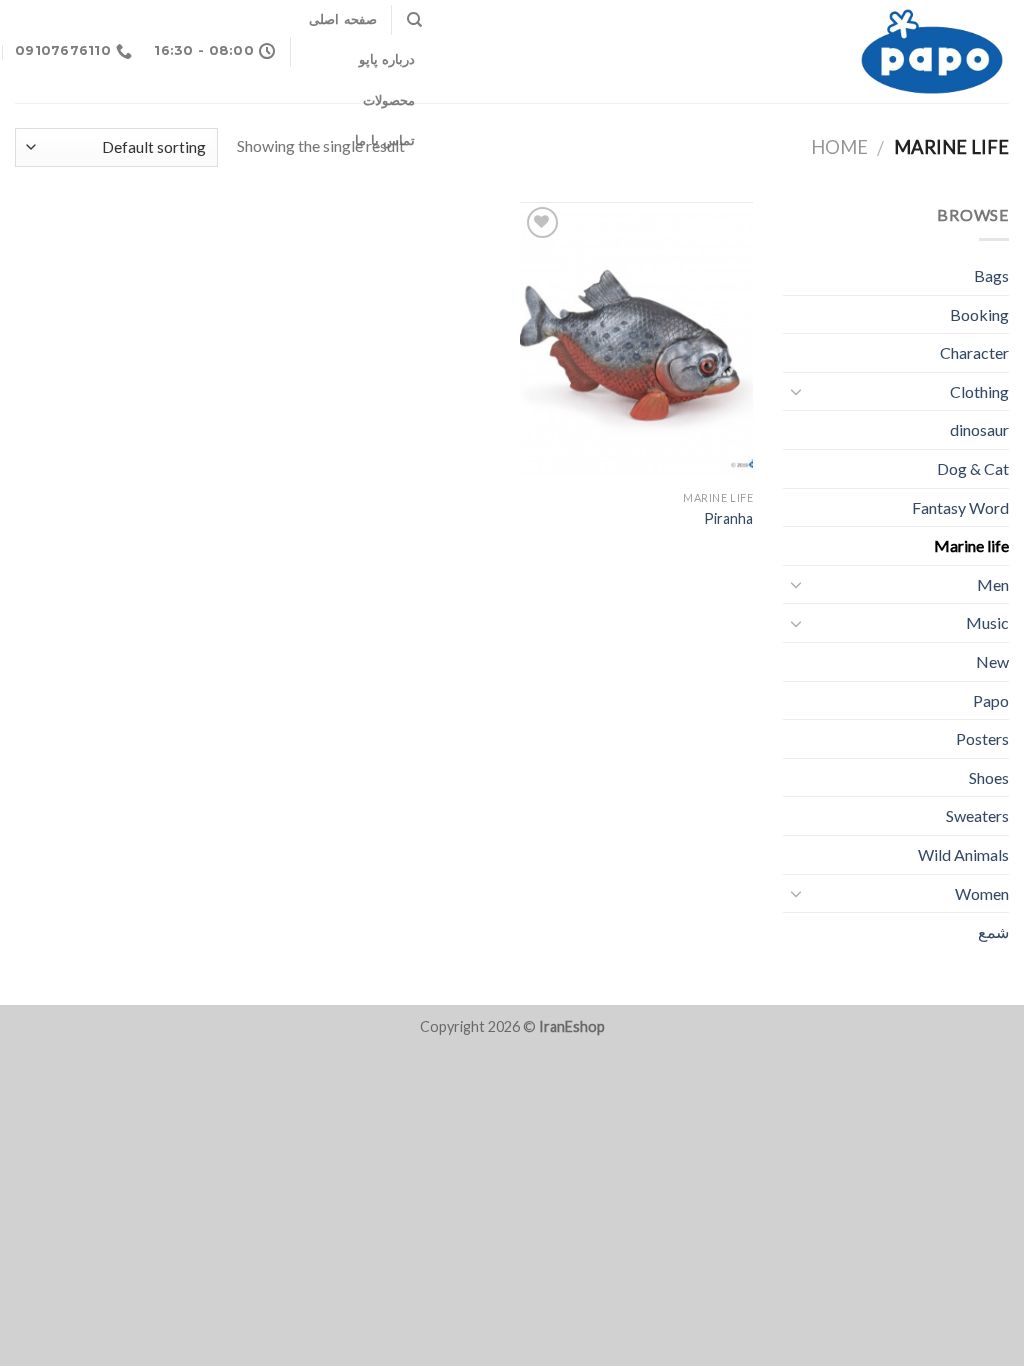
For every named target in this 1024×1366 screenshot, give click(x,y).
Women (982, 893)
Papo (991, 700)
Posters (982, 738)
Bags (991, 275)
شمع (993, 931)
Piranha (728, 518)
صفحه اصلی (342, 19)
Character (974, 352)
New (992, 661)
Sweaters (977, 815)
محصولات (389, 100)
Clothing (979, 391)
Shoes (989, 777)
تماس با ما (385, 140)
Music (987, 622)
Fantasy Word (960, 507)
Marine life (971, 545)
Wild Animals (963, 854)
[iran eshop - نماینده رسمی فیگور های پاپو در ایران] (730, 51)
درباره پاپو (387, 59)
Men (993, 584)
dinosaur (979, 429)
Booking (979, 314)
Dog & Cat (973, 468)
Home (839, 147)
